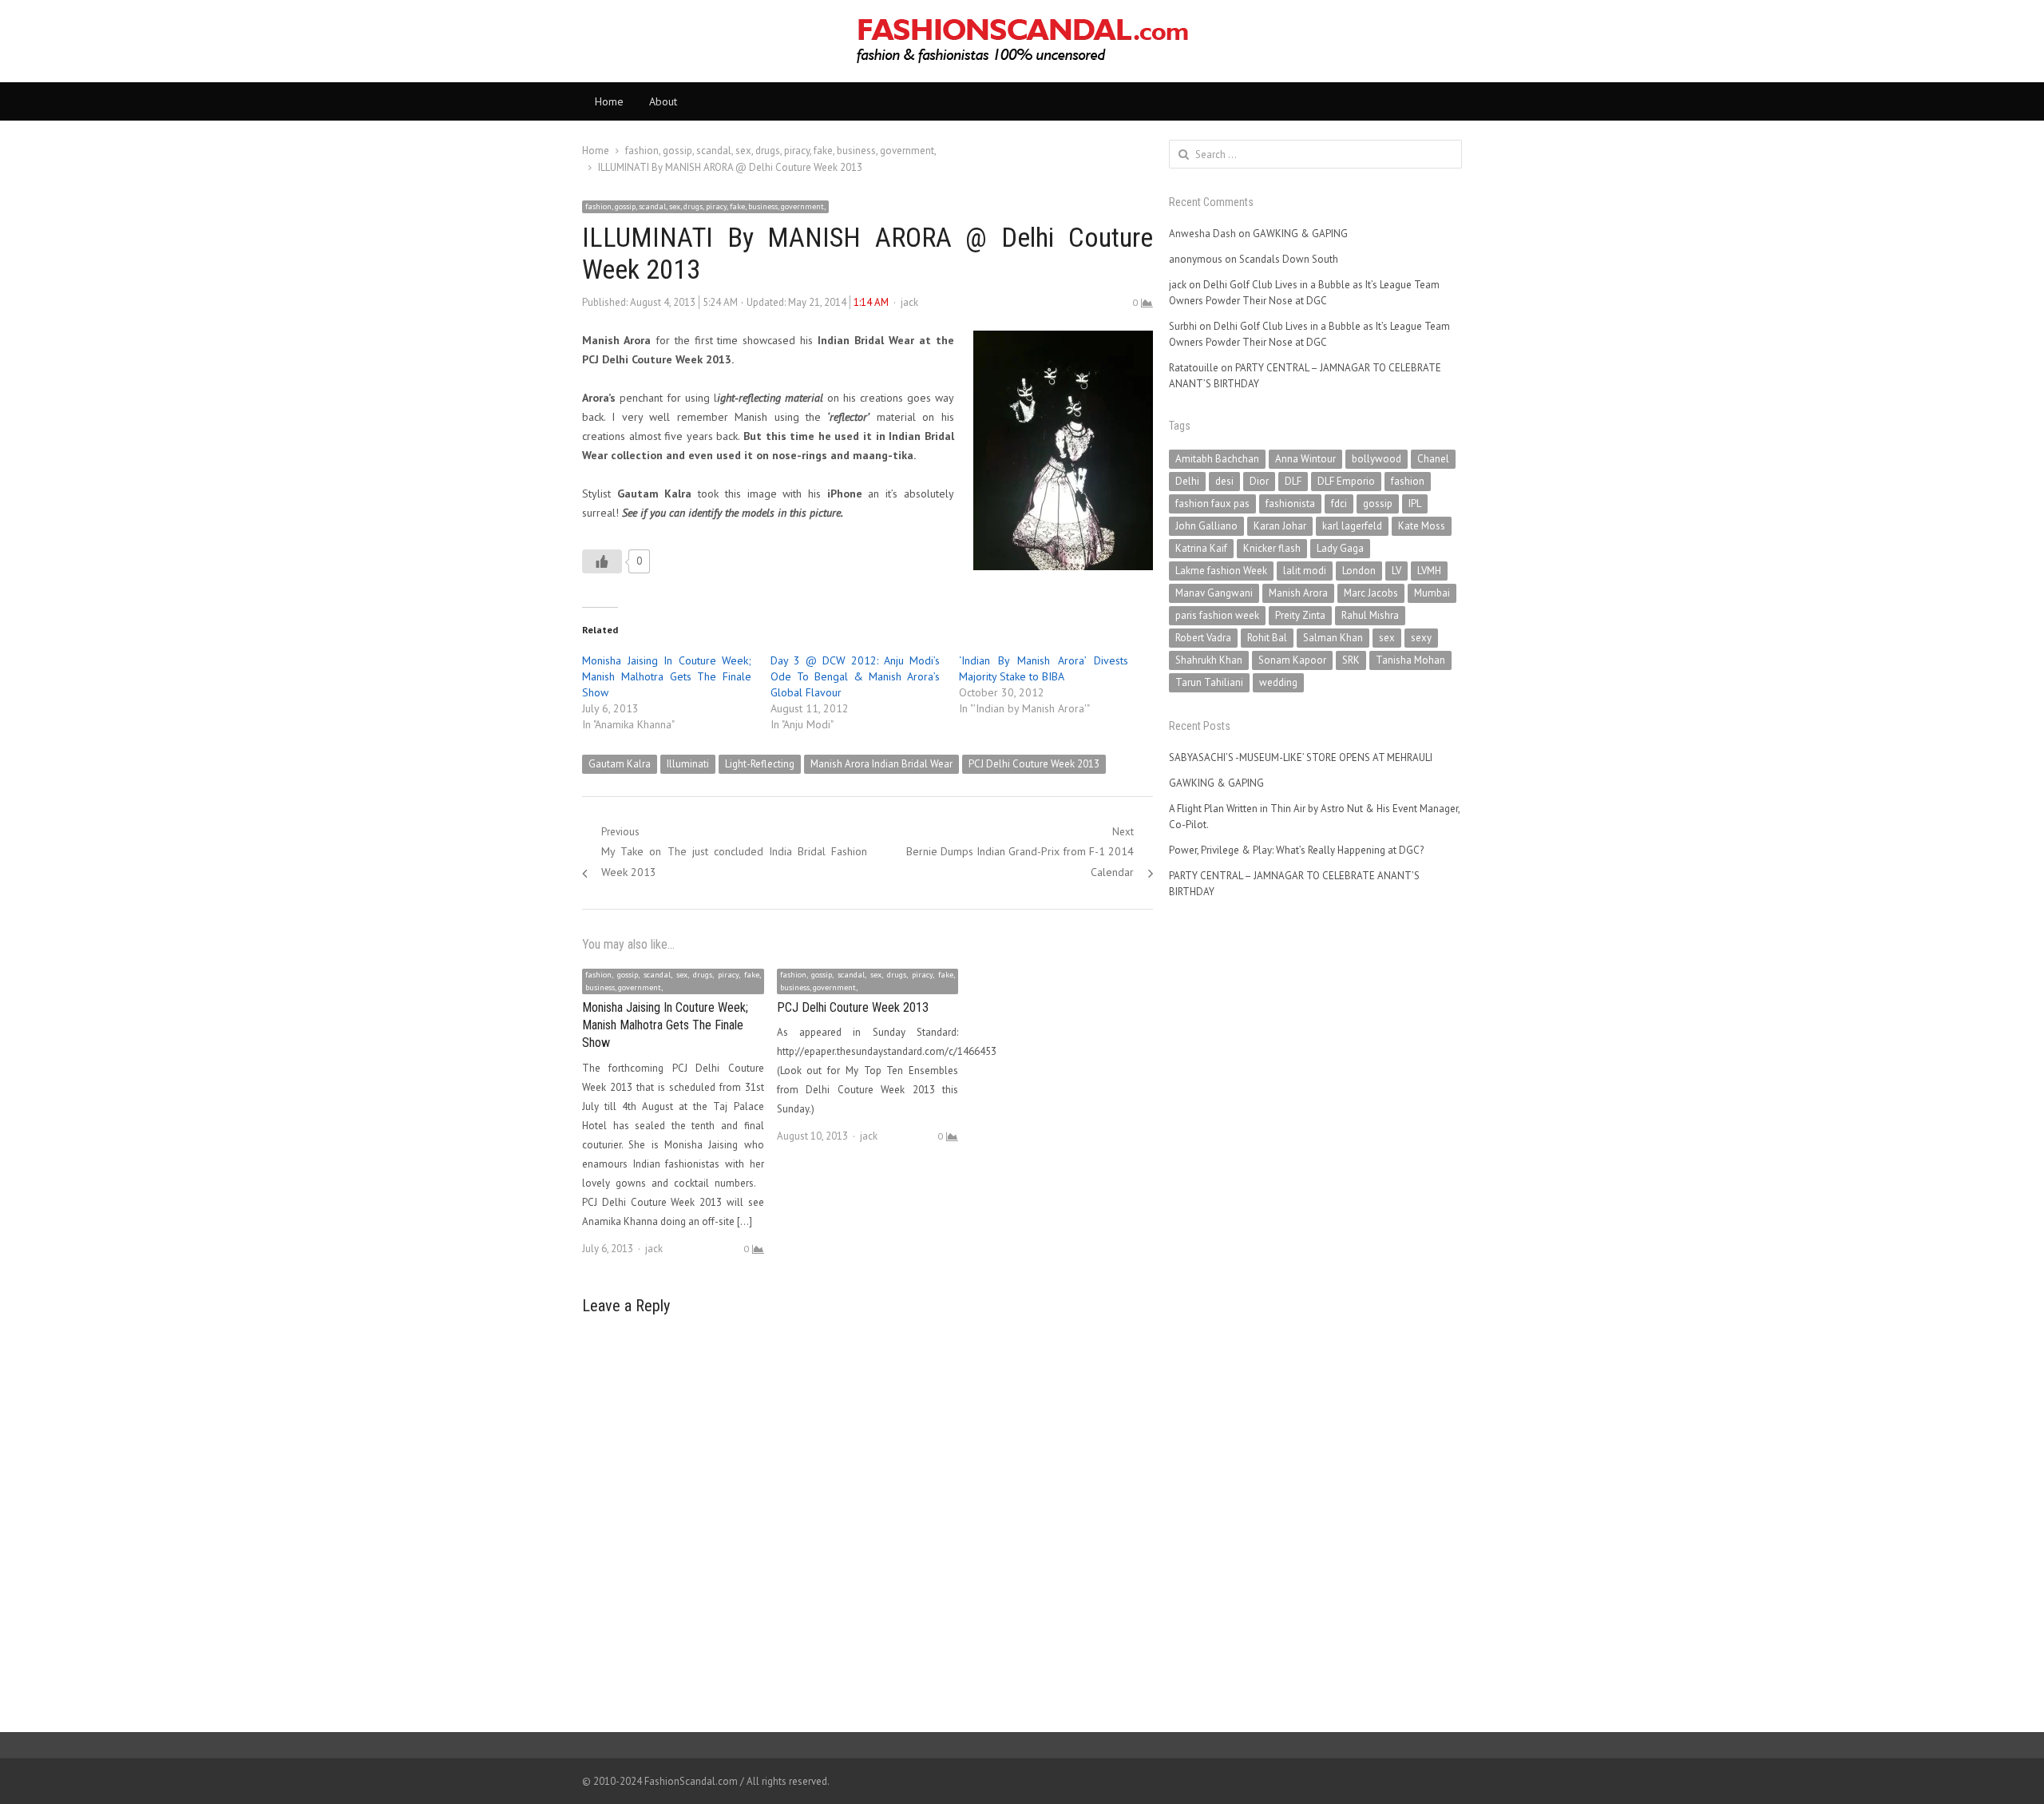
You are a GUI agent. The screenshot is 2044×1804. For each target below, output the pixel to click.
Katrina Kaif (1201, 548)
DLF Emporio (1346, 481)
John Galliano (1206, 526)
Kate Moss (1422, 526)
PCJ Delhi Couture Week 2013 (1034, 764)
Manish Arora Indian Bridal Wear (881, 764)
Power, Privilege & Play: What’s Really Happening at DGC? (1296, 850)
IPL (1415, 504)
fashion (1408, 481)
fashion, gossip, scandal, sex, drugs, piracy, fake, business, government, (705, 206)
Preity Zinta (1300, 615)
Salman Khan (1333, 638)
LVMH (1429, 571)
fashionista (1290, 504)
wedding (1278, 682)
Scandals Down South (1289, 259)
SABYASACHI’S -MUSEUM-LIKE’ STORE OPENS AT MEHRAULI (1301, 757)
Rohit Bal (1267, 638)
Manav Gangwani (1214, 593)
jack (909, 302)
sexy (1421, 638)
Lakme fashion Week (1221, 571)
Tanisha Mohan (1410, 660)
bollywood (1377, 459)
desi (1224, 481)
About (663, 101)
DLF (1293, 481)
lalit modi (1305, 571)
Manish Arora (1298, 593)
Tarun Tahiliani (1209, 682)
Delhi (1187, 481)
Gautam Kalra (620, 764)
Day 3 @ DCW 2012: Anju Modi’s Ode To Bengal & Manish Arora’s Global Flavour (855, 676)
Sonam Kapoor (1292, 660)
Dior (1259, 481)
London (1359, 571)
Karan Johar (1280, 526)
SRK (1351, 660)
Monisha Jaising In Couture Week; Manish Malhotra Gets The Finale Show (667, 676)
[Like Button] (602, 561)
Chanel (1433, 459)
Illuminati (688, 764)
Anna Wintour (1305, 459)
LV (1396, 571)
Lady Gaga (1340, 548)
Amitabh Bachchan (1217, 459)
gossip (1378, 504)
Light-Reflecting (760, 764)
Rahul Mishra (1370, 615)
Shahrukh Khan (1209, 660)
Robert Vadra (1203, 638)
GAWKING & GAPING (1300, 234)
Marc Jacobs (1371, 593)
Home (609, 101)
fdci (1339, 504)
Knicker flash (1272, 548)
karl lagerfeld (1352, 526)
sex (1387, 638)
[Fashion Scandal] (1022, 41)
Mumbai (1432, 593)
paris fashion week (1217, 615)
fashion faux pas (1212, 504)
